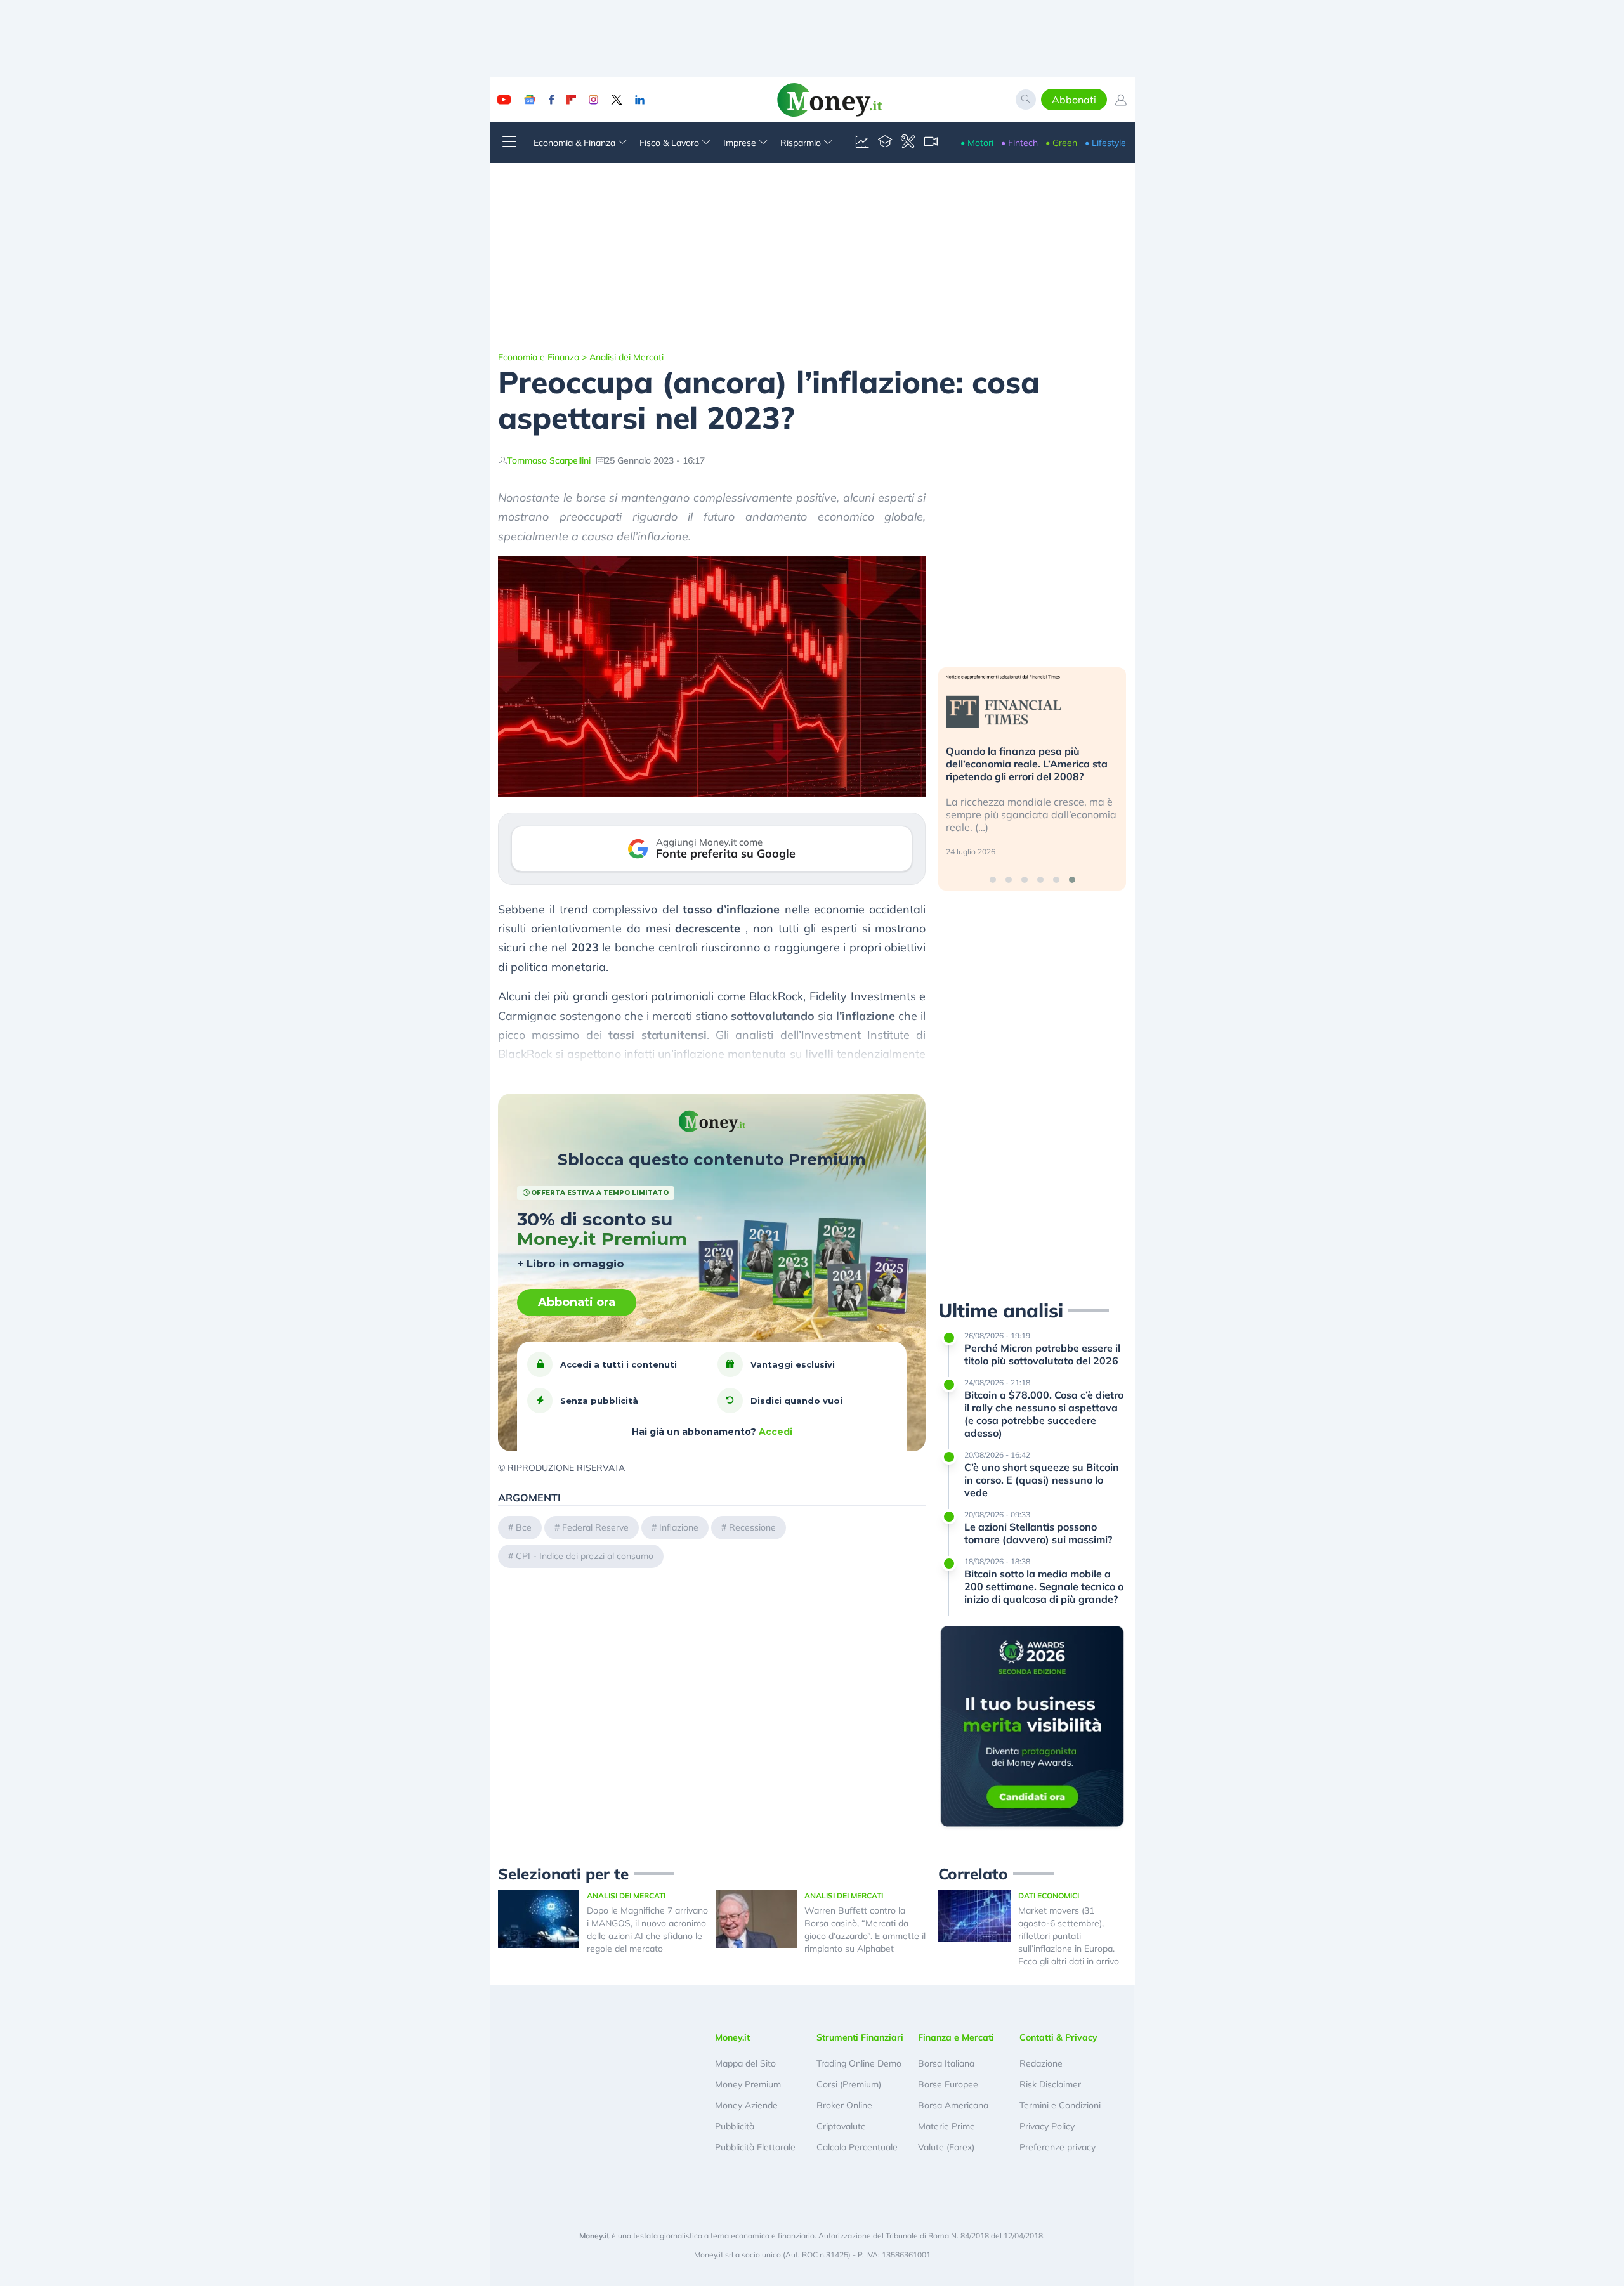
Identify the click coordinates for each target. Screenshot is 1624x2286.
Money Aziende (746, 2105)
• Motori (977, 143)
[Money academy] (885, 143)
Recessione (752, 1527)
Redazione (1041, 2063)
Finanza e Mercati (956, 2037)
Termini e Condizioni (1060, 2105)
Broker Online (844, 2105)
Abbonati (1074, 100)
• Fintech (1019, 143)
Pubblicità (735, 2126)
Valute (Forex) (946, 2147)
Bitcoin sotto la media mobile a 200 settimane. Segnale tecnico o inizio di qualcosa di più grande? (1044, 1586)
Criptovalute (841, 2126)
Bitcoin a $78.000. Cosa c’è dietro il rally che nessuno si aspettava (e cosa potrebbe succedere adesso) (1044, 1414)
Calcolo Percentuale (857, 2147)
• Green (1061, 143)
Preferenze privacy (1058, 2147)
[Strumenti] (908, 143)
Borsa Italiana (946, 2063)
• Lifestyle (1105, 143)
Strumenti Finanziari (860, 2037)
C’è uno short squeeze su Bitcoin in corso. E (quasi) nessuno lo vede (1042, 1480)
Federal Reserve (595, 1527)
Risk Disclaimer (1050, 2084)
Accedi (776, 1432)
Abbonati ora (577, 1302)
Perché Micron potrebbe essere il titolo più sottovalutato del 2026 (1042, 1354)
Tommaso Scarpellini (549, 460)
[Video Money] (931, 143)
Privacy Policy (1047, 2126)
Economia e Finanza (539, 357)
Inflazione (679, 1527)
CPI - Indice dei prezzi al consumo (585, 1556)
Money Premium (748, 2084)
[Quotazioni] (862, 143)
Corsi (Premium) (849, 2084)
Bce (524, 1527)
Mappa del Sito (745, 2063)
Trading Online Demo (859, 2063)
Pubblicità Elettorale (755, 2147)
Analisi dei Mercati (626, 357)
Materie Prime (946, 2126)
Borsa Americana (953, 2105)
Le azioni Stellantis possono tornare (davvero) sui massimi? (1038, 1533)
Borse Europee (948, 2084)
